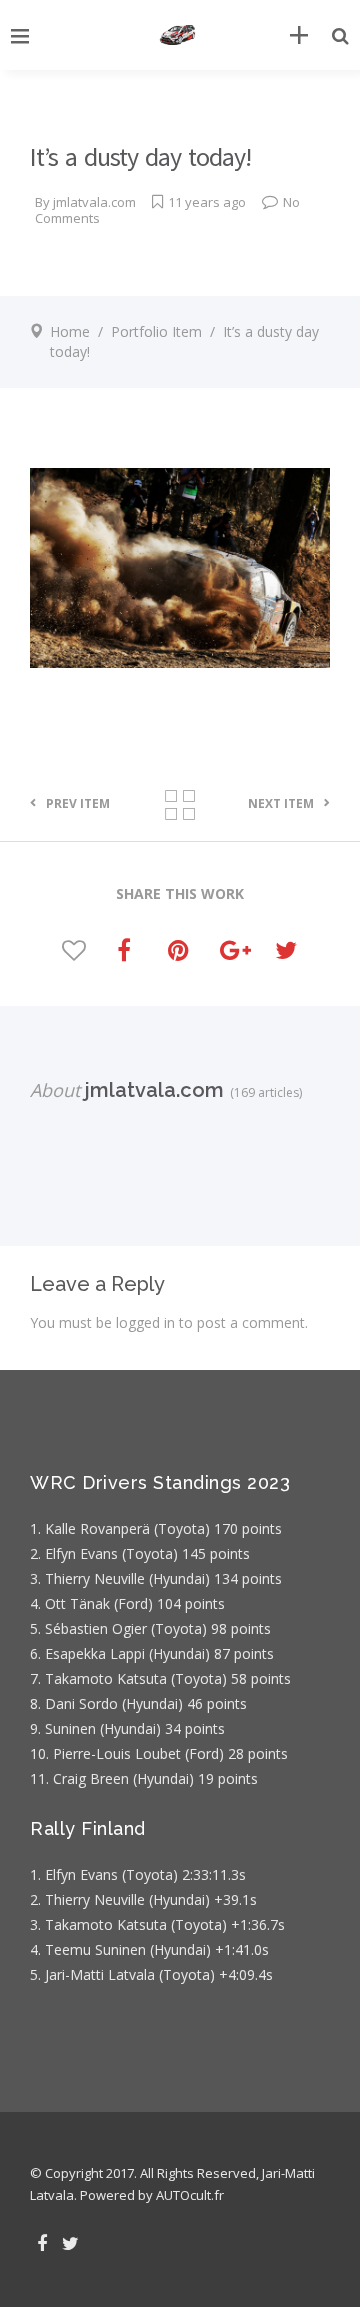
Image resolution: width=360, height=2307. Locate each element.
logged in (145, 1322)
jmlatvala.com (94, 202)
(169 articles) (263, 1092)
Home (70, 331)
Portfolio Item (156, 331)
